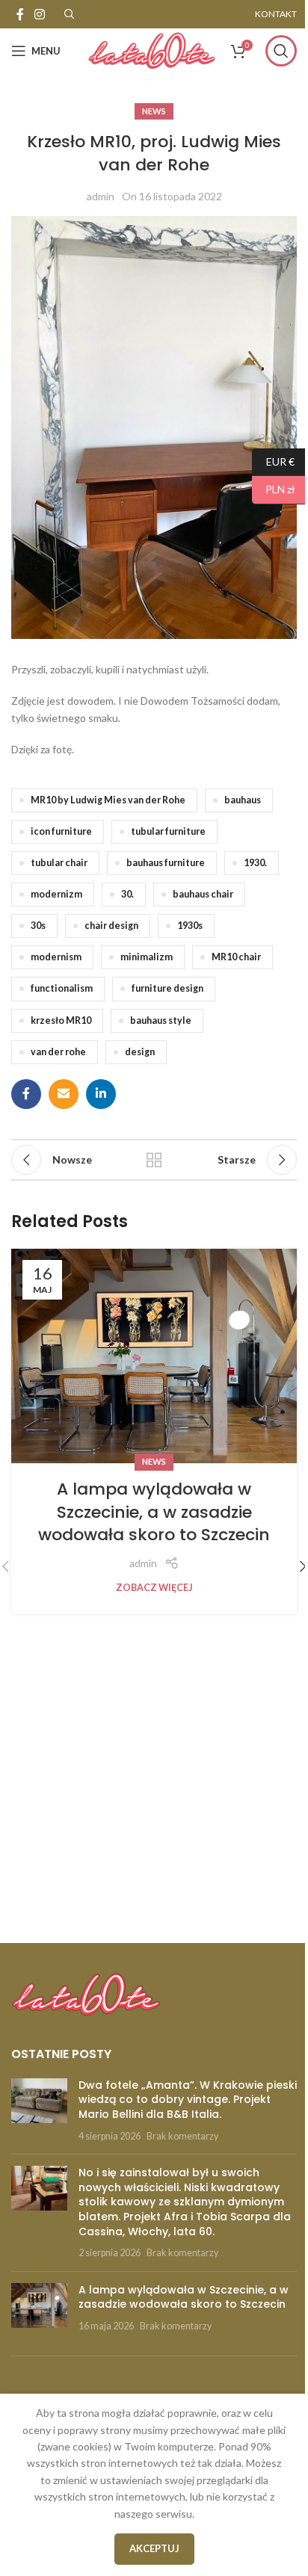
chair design (111, 926)
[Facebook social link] (20, 14)
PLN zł (274, 489)
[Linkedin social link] (101, 1094)
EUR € (273, 461)
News (154, 111)
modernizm (56, 894)
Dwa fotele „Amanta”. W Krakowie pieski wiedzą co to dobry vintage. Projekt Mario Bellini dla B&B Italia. (188, 2100)
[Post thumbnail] (39, 2110)
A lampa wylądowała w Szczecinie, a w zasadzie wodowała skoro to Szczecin (154, 1512)
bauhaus (243, 800)
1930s (190, 926)
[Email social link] (64, 1094)
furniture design (167, 988)
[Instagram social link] (39, 14)
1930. (255, 863)
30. (127, 894)
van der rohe (58, 1052)
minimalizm (147, 957)
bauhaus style (161, 1020)
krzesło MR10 (61, 1020)
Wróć (154, 1160)
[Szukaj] (281, 51)
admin (101, 196)
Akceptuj (154, 2548)
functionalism (62, 988)
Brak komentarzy (182, 2136)
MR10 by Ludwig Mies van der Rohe (108, 800)
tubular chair (59, 863)
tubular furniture (168, 831)
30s (38, 926)
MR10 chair (236, 957)
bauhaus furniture (166, 863)
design (140, 1052)
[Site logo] (152, 50)
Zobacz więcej (154, 1588)
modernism (56, 957)
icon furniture (61, 831)
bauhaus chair (203, 894)
